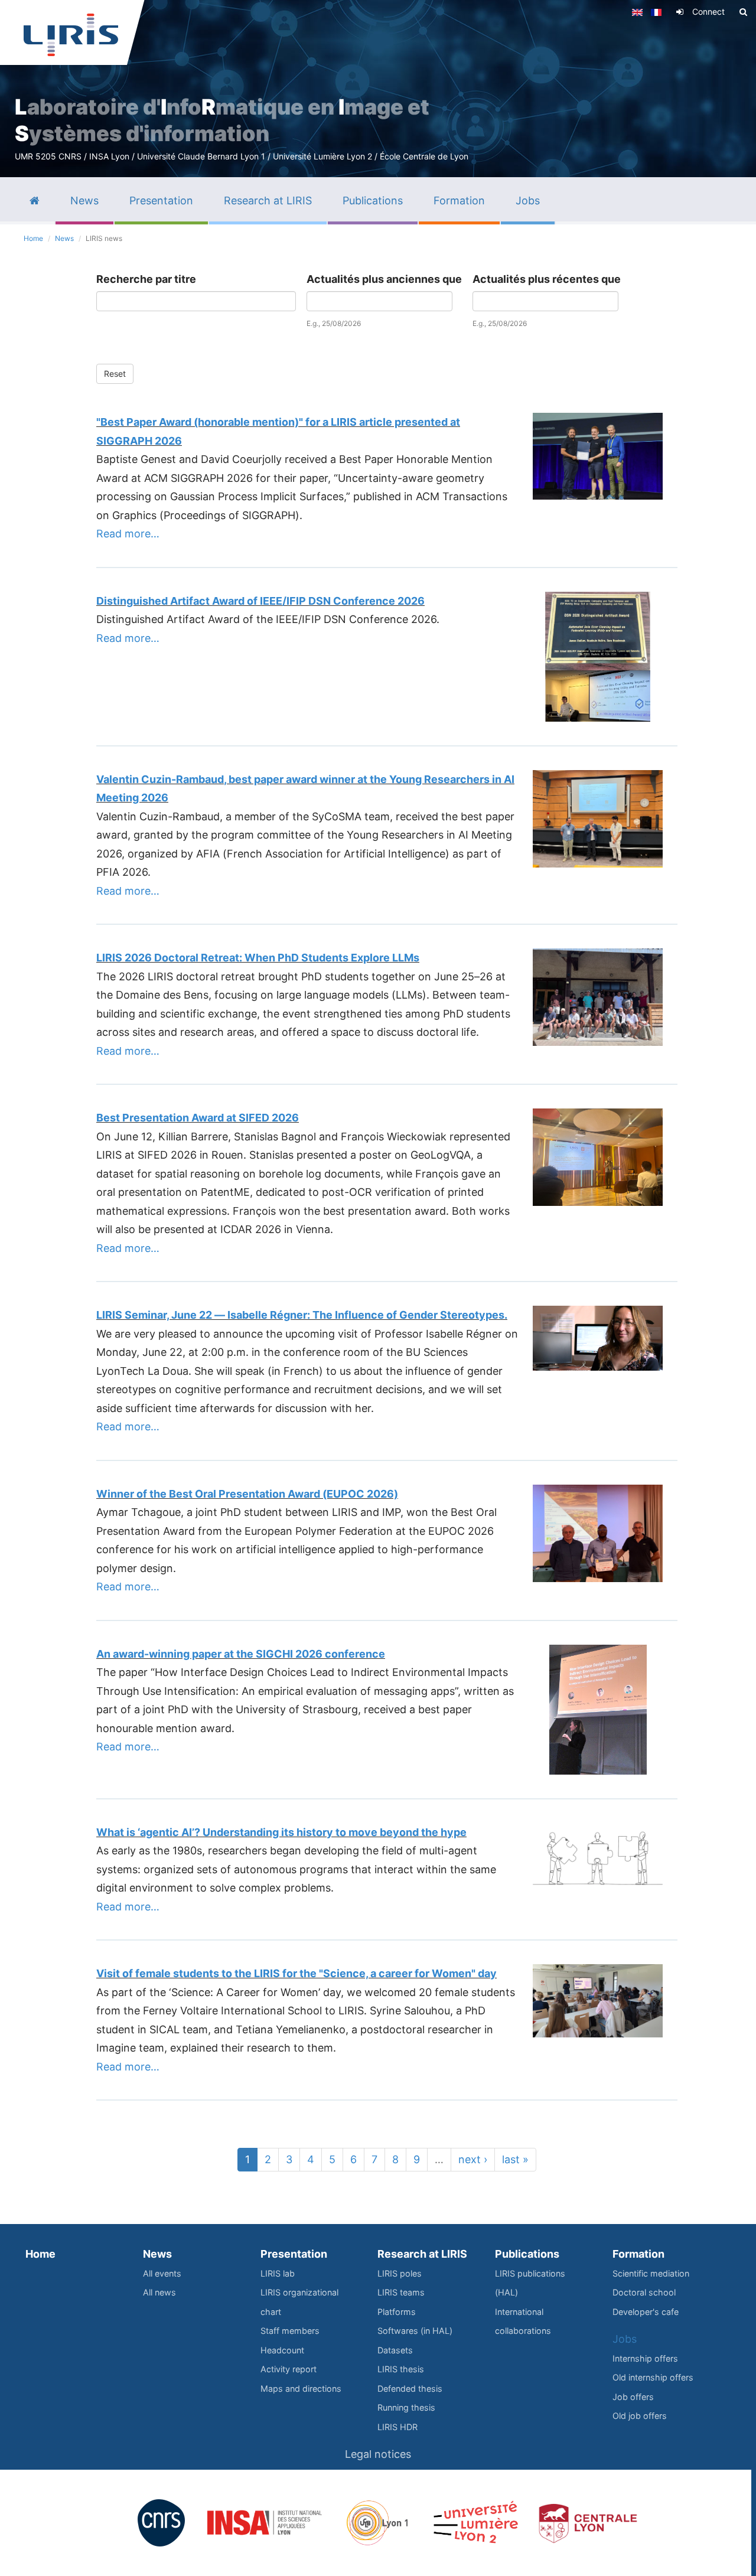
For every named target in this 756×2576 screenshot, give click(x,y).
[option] (378, 89)
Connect (708, 12)
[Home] (71, 35)
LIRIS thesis (401, 2369)
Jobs (625, 2339)
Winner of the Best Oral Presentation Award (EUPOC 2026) (247, 1494)
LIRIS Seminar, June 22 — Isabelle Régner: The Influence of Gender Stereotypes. (302, 1315)
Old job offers (640, 2416)
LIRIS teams (401, 2292)
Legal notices (378, 2454)
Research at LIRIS (422, 2254)
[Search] (743, 12)
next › (473, 2159)
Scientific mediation (651, 2273)
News (64, 238)
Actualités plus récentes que (547, 279)
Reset (115, 374)
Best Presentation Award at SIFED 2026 (198, 1118)
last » (515, 2159)
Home (33, 238)
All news (159, 2292)
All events (162, 2273)
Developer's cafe (646, 2312)
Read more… (128, 534)
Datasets (395, 2350)
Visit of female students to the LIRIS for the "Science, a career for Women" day (296, 1973)
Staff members (290, 2331)
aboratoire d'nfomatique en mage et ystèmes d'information (222, 120)
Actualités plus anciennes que (384, 279)
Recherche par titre (146, 279)
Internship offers (645, 2358)
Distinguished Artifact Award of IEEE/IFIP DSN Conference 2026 (260, 601)
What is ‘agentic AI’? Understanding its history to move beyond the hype (281, 1832)
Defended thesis (410, 2388)
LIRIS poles (400, 2273)
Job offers (633, 2397)
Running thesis (406, 2407)
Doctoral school (644, 2292)
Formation (638, 2254)
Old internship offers (653, 2377)
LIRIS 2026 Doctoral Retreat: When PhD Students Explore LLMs (258, 958)
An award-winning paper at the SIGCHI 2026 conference (241, 1654)
